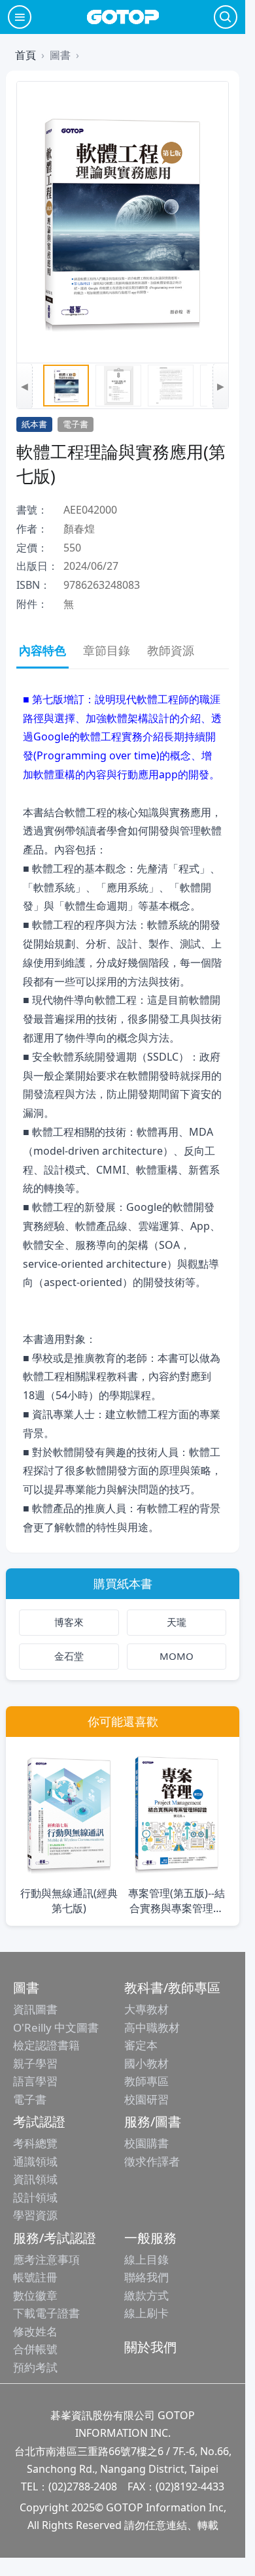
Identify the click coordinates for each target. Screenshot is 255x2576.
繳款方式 (146, 2295)
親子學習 (35, 2063)
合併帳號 (35, 2349)
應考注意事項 (46, 2259)
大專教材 (146, 2009)
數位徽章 (35, 2295)
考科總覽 (35, 2143)
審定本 (141, 2045)
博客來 (69, 1622)
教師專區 (146, 2081)
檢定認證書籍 (46, 2045)
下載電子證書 (46, 2313)
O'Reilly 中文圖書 (56, 2027)
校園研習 (146, 2099)
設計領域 (35, 2197)
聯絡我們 (146, 2277)
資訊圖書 (35, 2009)
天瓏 (177, 1622)
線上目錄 (146, 2259)
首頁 (25, 55)
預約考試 (35, 2367)
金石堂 (69, 1656)
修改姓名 (35, 2331)
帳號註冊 (35, 2277)
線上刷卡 (146, 2313)
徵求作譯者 (152, 2161)
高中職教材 (152, 2027)
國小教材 (146, 2063)
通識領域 (35, 2161)
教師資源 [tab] (171, 650)
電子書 (30, 2099)
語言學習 (35, 2081)
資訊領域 (35, 2179)
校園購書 (146, 2143)
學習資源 (35, 2215)
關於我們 (150, 2347)
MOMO (177, 1656)
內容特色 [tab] (42, 650)
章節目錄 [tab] (107, 650)
